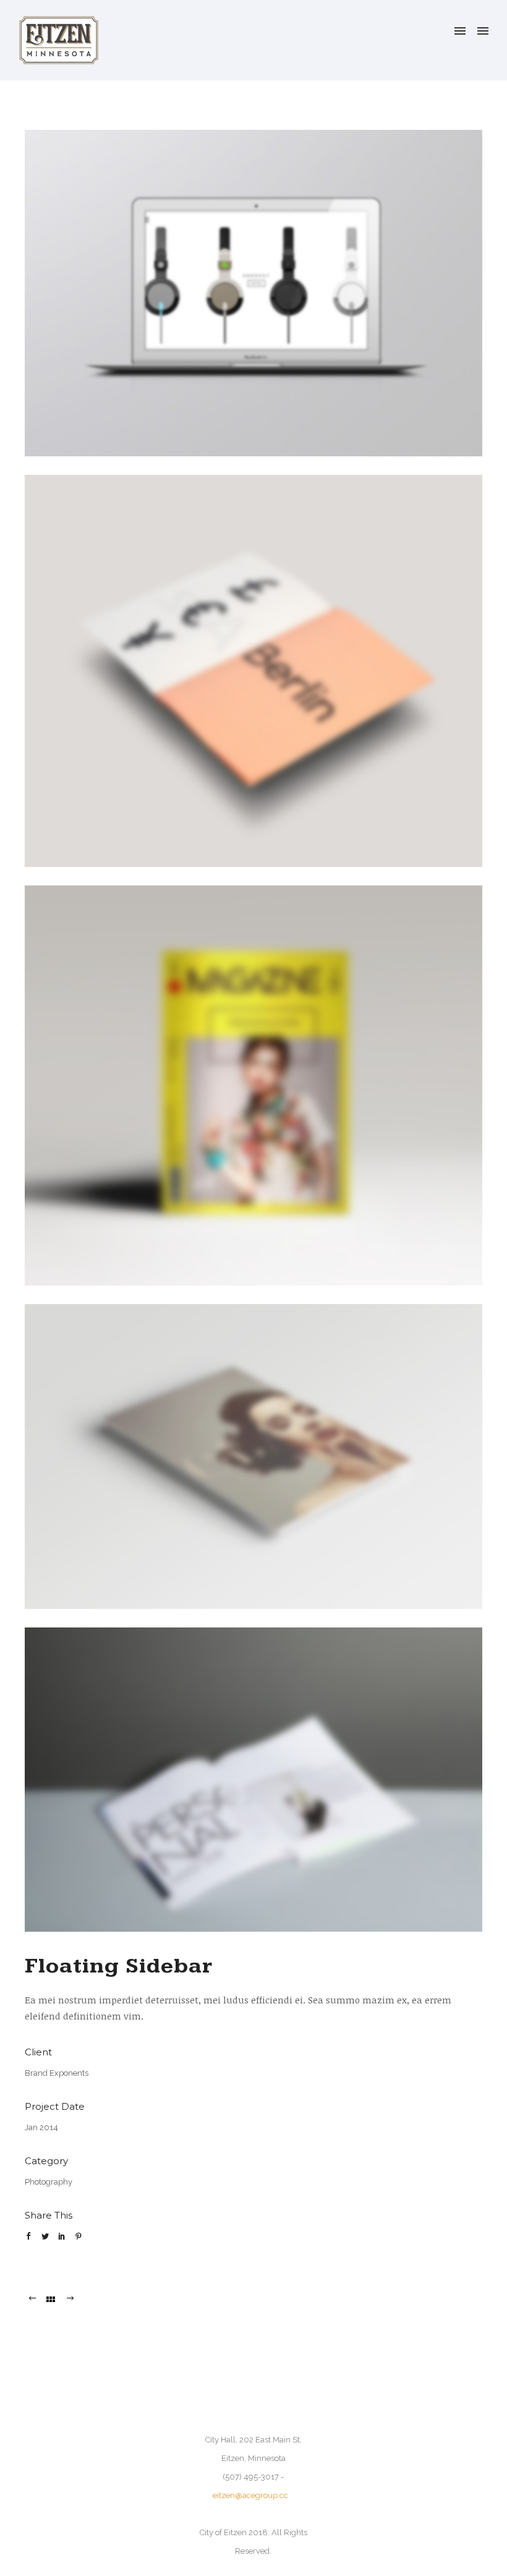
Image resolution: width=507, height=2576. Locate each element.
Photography (49, 2182)
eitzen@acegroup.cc (250, 2495)
